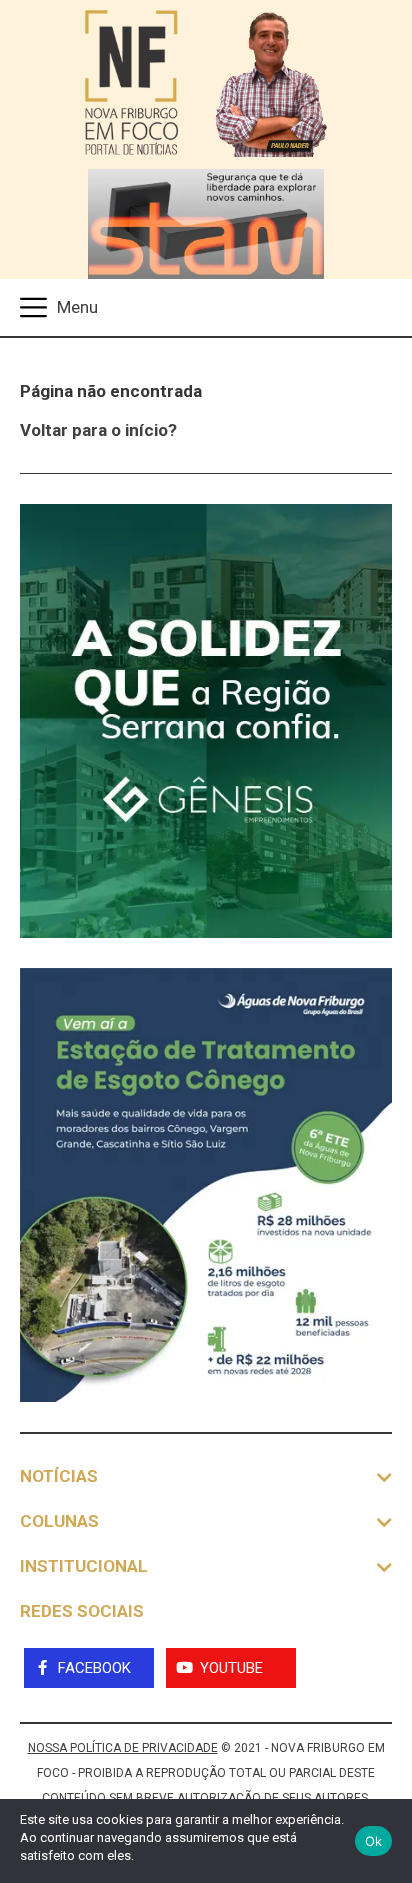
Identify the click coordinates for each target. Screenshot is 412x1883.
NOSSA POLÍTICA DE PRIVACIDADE (123, 1748)
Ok (374, 1841)
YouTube (231, 1668)
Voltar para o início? (98, 430)
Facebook (94, 1668)
